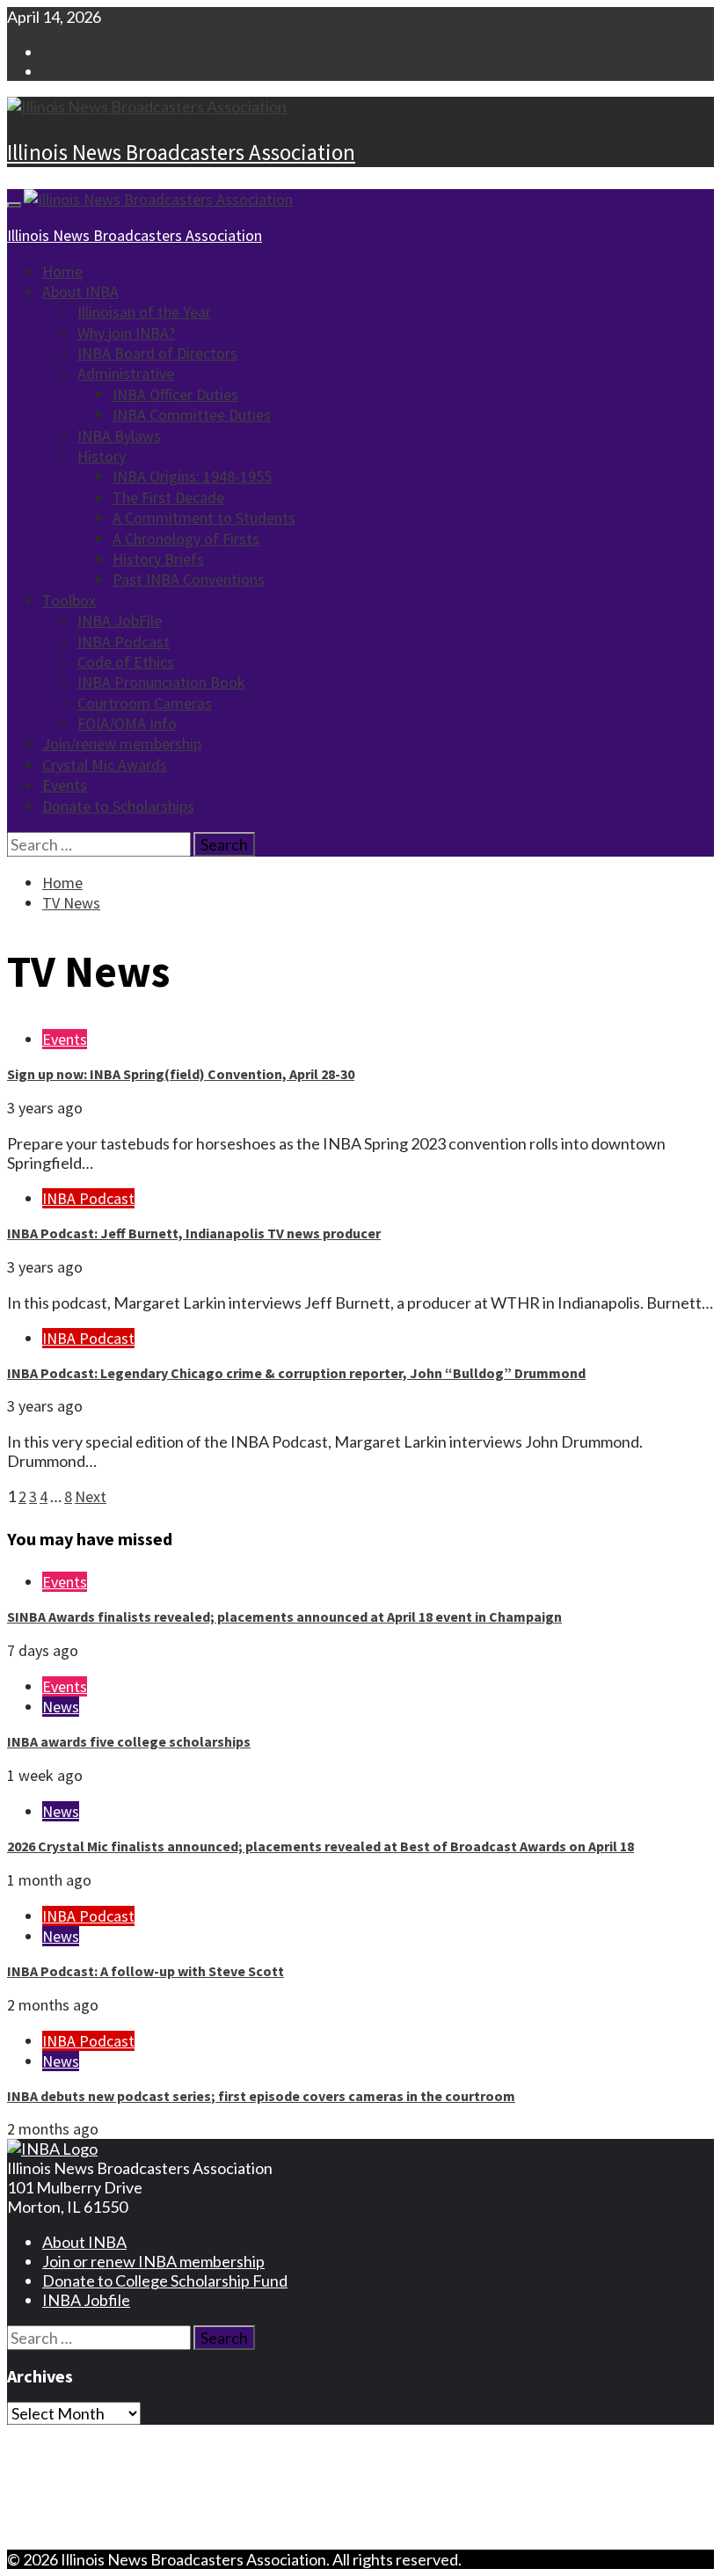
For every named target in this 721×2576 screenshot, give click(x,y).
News (61, 1707)
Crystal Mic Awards (105, 765)
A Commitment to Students (204, 518)
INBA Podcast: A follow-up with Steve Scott (146, 1971)
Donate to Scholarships (118, 806)
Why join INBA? (126, 333)
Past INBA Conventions (189, 579)
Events (65, 785)
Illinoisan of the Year (144, 312)
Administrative (126, 373)
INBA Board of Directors (157, 353)
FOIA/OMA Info (127, 723)
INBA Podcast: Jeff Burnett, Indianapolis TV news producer (194, 1233)
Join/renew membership (122, 744)
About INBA (80, 292)
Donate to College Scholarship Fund (165, 2280)
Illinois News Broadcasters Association (181, 152)
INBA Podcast (124, 642)
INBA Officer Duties (175, 394)
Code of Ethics (126, 662)
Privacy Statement (106, 2450)
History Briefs (158, 559)
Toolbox (69, 600)
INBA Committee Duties (192, 415)
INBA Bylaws (119, 436)
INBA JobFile (120, 620)
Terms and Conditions (117, 2470)
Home (62, 271)
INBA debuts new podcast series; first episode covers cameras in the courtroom (261, 2096)
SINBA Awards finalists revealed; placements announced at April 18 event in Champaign (284, 1616)
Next (91, 1496)
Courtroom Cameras (145, 703)
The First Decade (168, 497)
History (102, 456)
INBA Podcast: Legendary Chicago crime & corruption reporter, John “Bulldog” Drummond (296, 1373)
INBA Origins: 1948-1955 (192, 476)
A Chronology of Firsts (186, 539)
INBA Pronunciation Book (161, 682)
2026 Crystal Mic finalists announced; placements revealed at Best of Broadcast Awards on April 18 (320, 1846)
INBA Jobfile (86, 2300)
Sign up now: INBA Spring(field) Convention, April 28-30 (181, 1074)
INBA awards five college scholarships (129, 1741)
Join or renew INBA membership (153, 2261)
